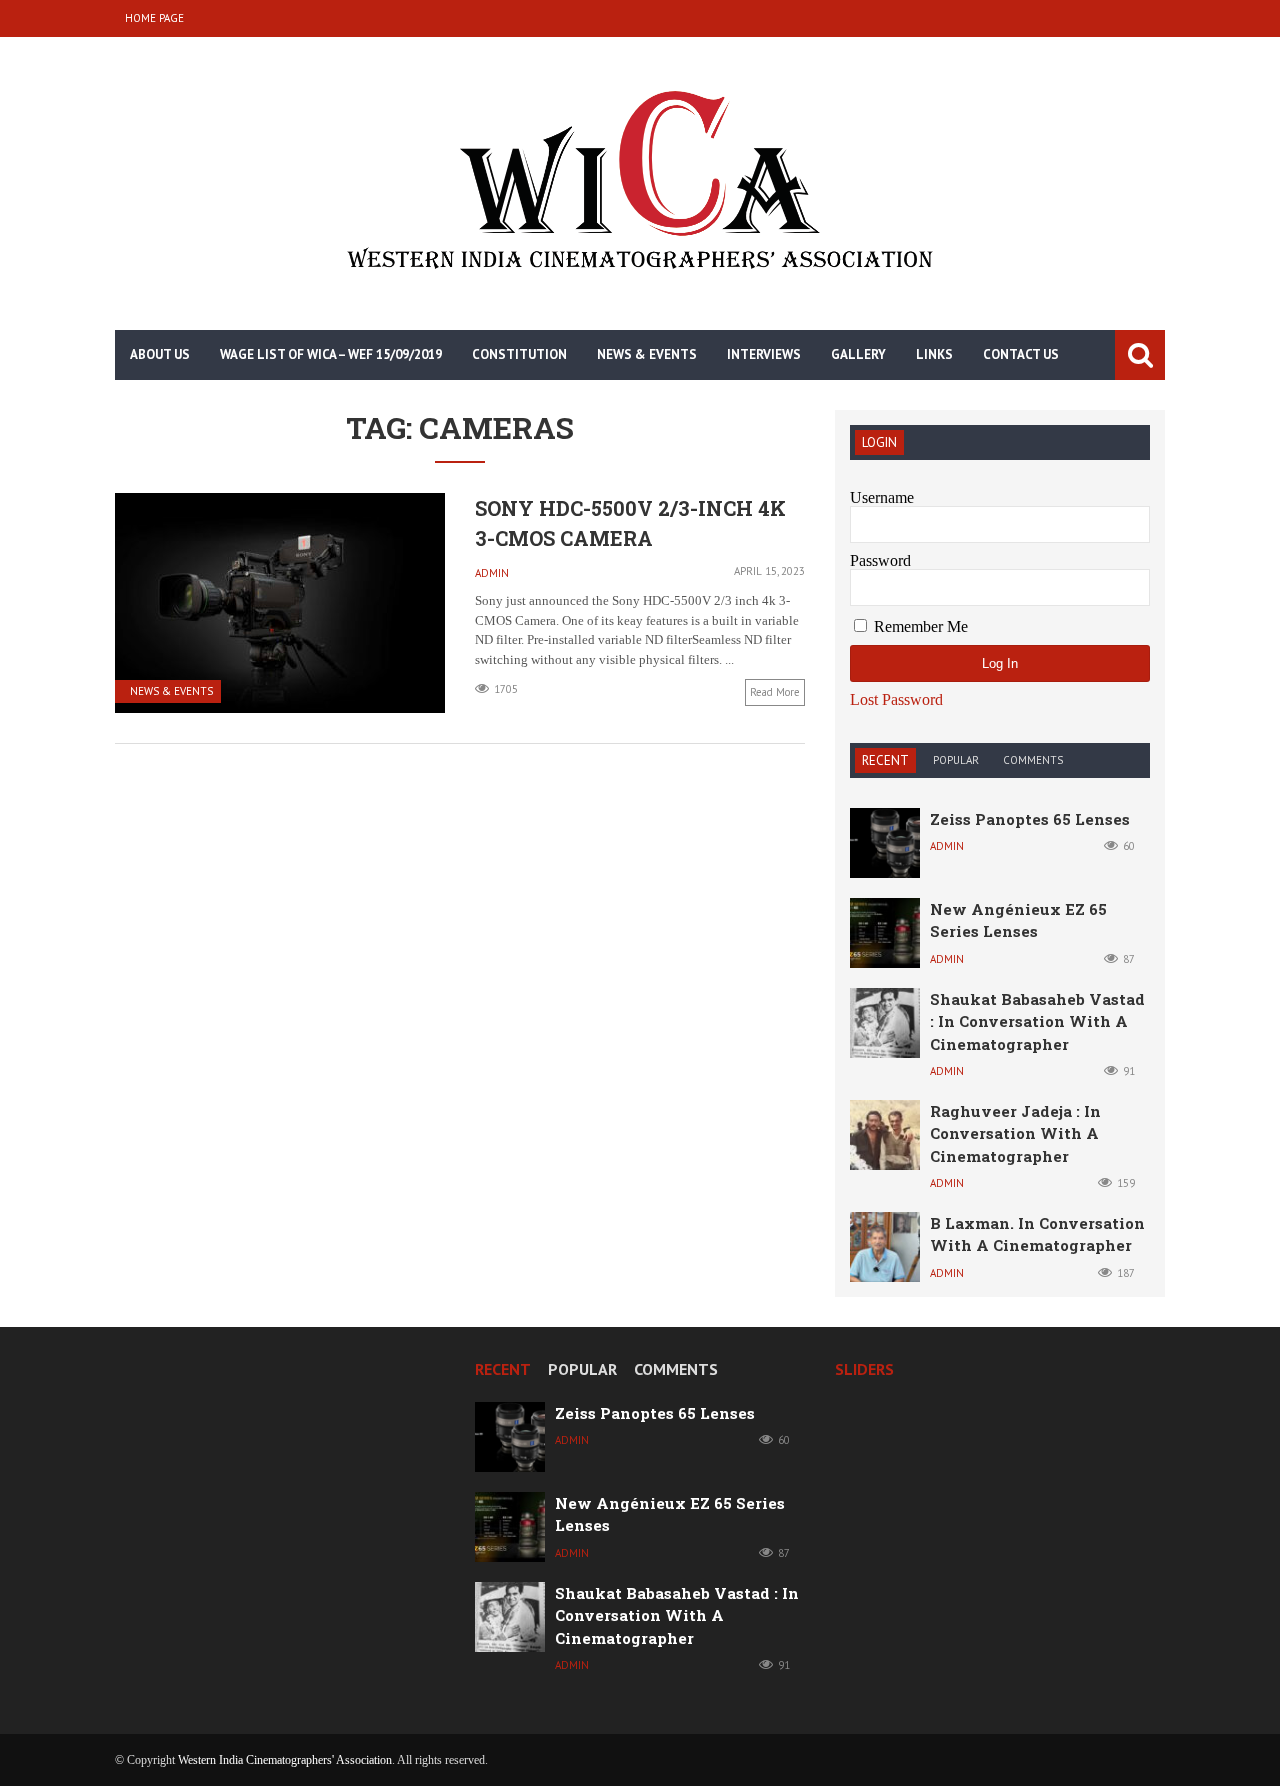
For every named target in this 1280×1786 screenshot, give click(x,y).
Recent (885, 760)
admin (492, 573)
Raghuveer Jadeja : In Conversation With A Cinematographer (1015, 1133)
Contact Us (1021, 354)
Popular (956, 760)
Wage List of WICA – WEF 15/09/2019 (331, 354)
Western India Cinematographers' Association (285, 1760)
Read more (775, 692)
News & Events (647, 354)
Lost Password (896, 700)
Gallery (858, 354)
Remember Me (919, 626)
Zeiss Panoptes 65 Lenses (1030, 819)
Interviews (764, 354)
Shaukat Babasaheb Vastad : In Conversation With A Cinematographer (1037, 1021)
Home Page (154, 18)
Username (882, 497)
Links (934, 354)
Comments (1033, 760)
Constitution (519, 354)
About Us (160, 354)
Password (880, 560)
